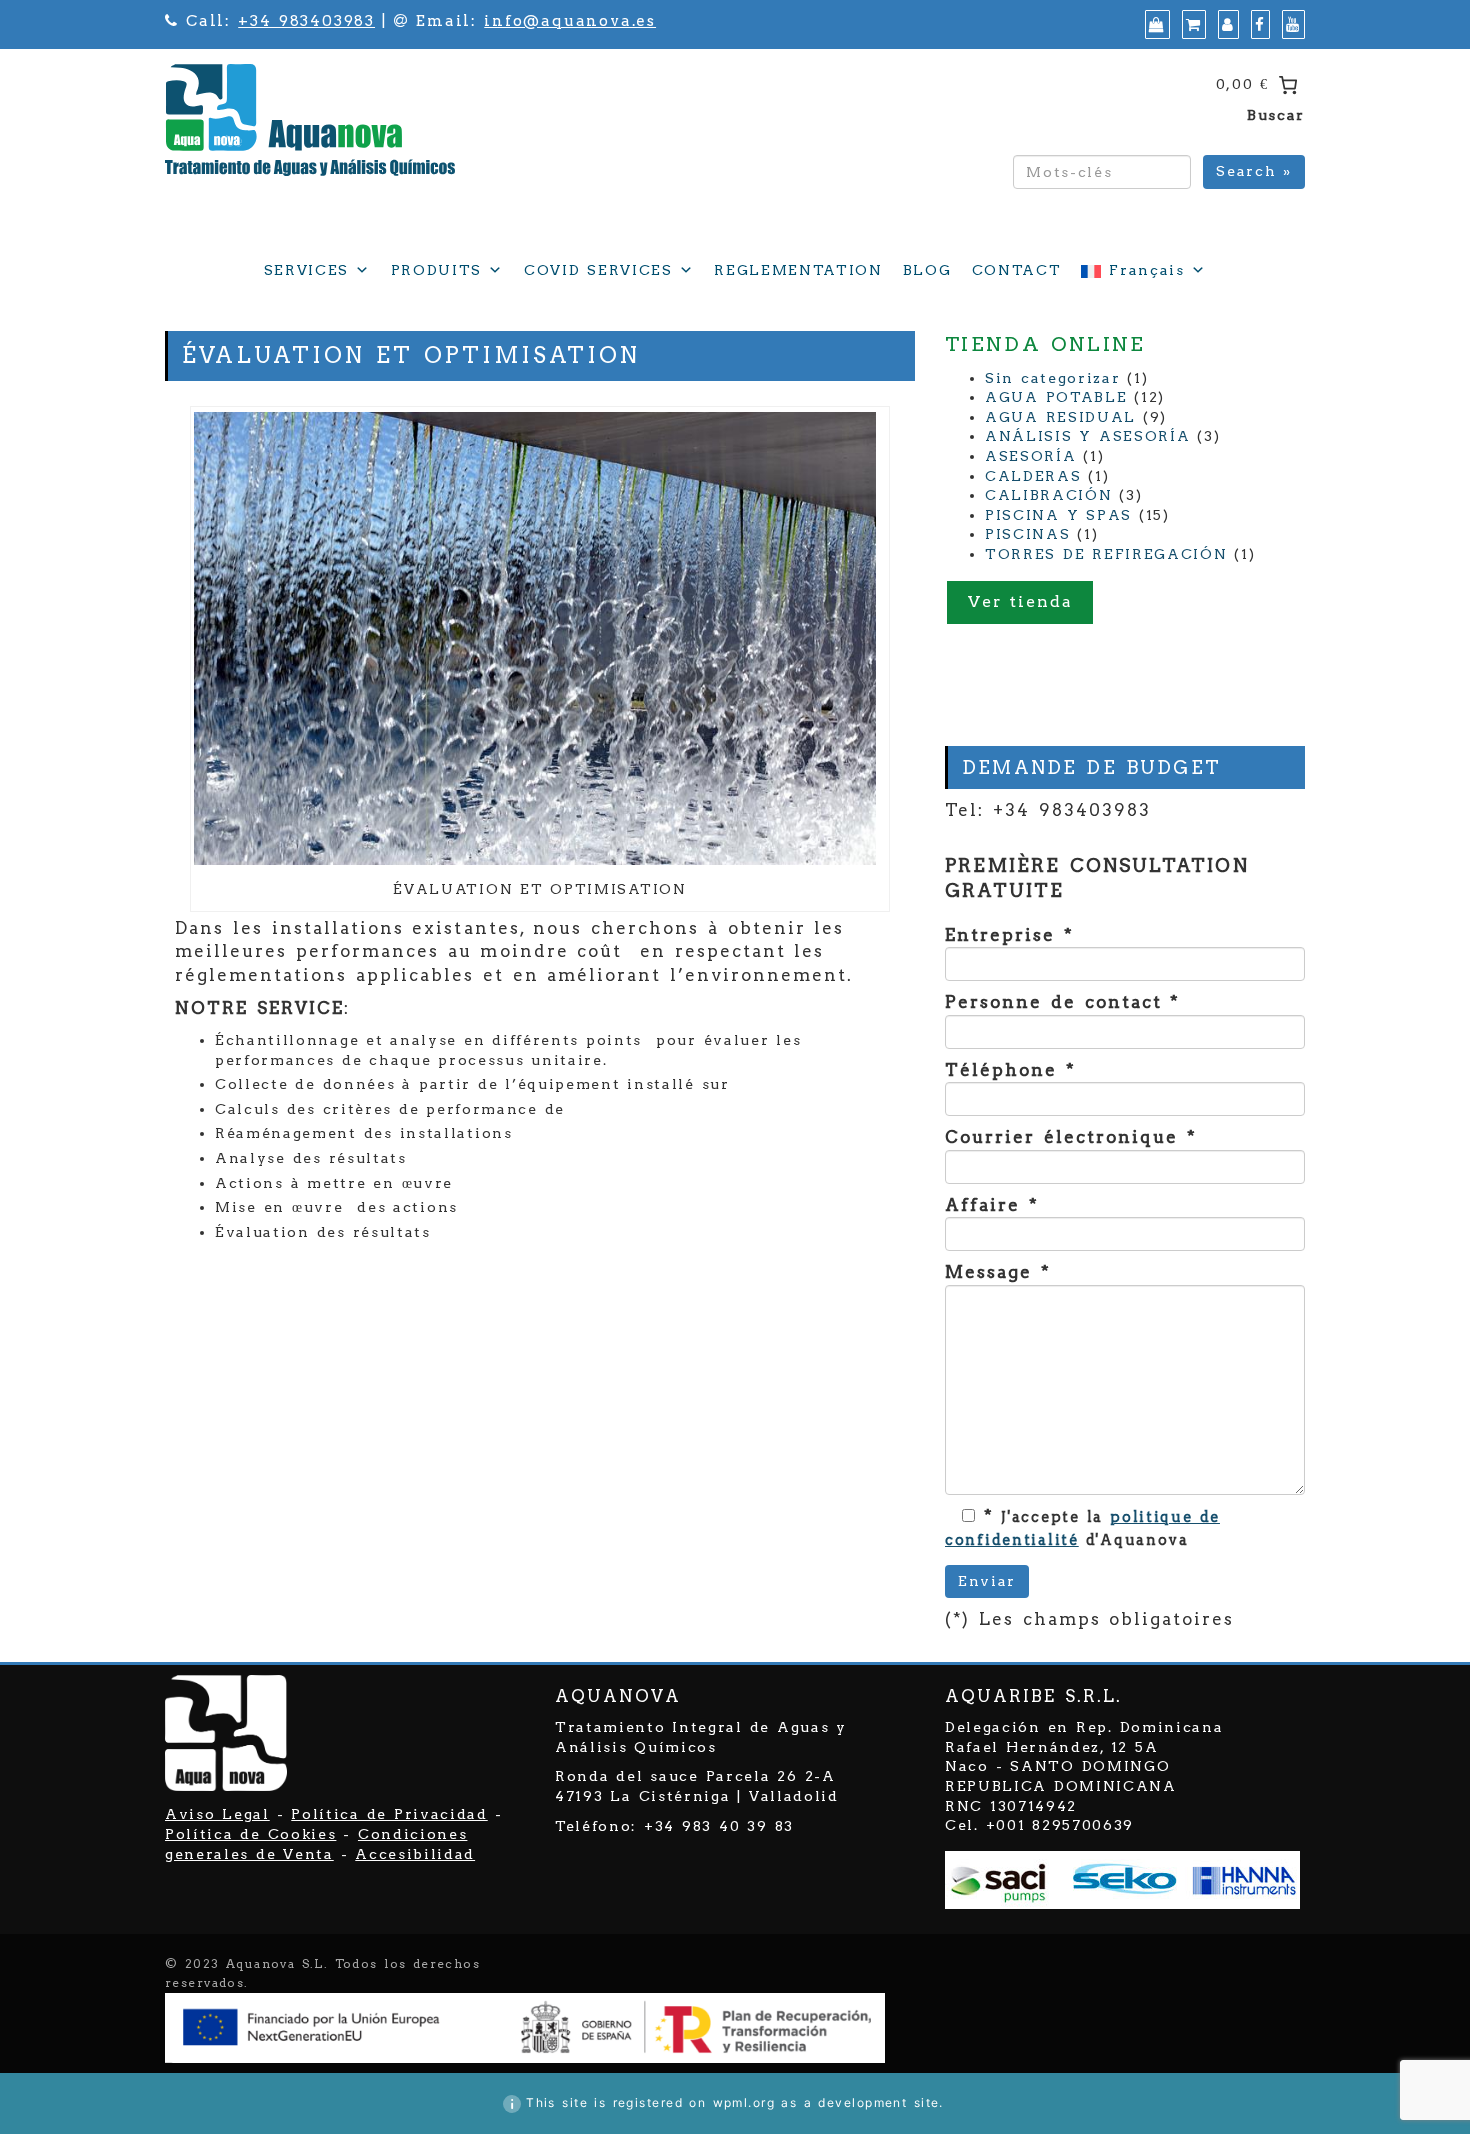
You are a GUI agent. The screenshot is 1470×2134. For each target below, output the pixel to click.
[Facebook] (1258, 25)
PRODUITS (436, 270)
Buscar (1276, 115)
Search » (1254, 171)
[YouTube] (1291, 25)
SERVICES (306, 270)
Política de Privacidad (389, 1814)
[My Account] (1226, 25)
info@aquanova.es (570, 21)
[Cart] (1191, 25)
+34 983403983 (306, 21)
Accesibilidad (415, 1854)
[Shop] (1155, 25)
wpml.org (744, 2102)
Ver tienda (1020, 601)
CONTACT (1017, 270)
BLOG (927, 270)
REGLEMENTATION (798, 270)
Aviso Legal (217, 1814)
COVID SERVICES (598, 270)
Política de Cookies (250, 1834)
